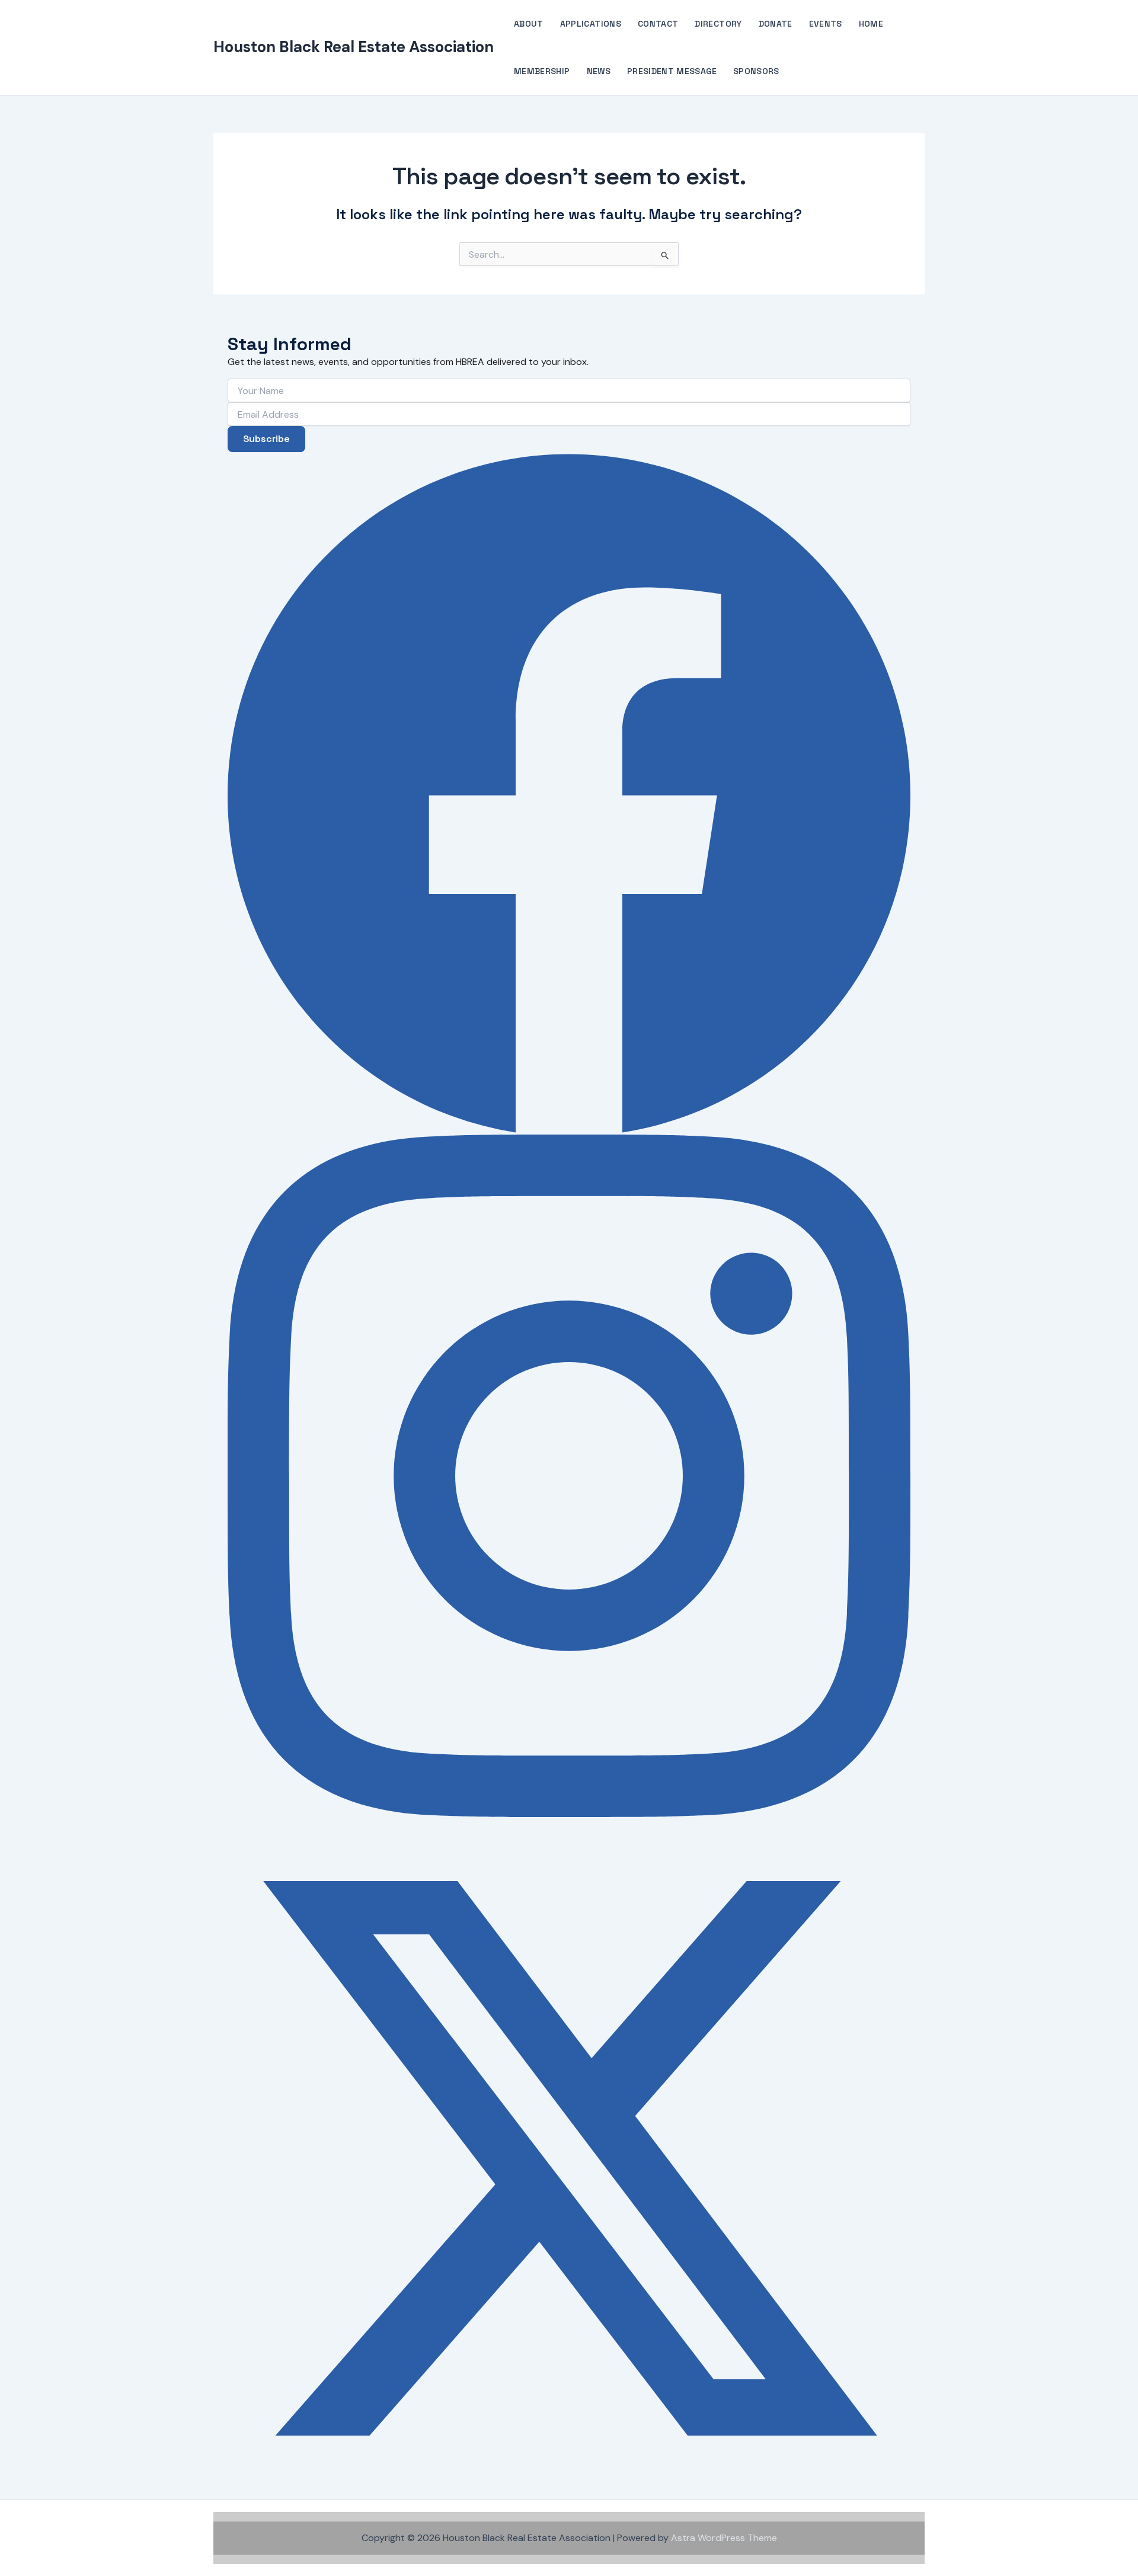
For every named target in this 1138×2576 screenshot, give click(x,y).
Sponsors (756, 71)
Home (871, 24)
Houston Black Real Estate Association (354, 47)
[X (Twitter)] (569, 2158)
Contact (658, 24)
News (599, 71)
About (529, 24)
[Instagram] (569, 1476)
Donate (776, 24)
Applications (591, 24)
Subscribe (266, 439)
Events (826, 24)
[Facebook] (569, 793)
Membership (542, 71)
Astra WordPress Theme (724, 2538)
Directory (718, 24)
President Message (672, 71)
